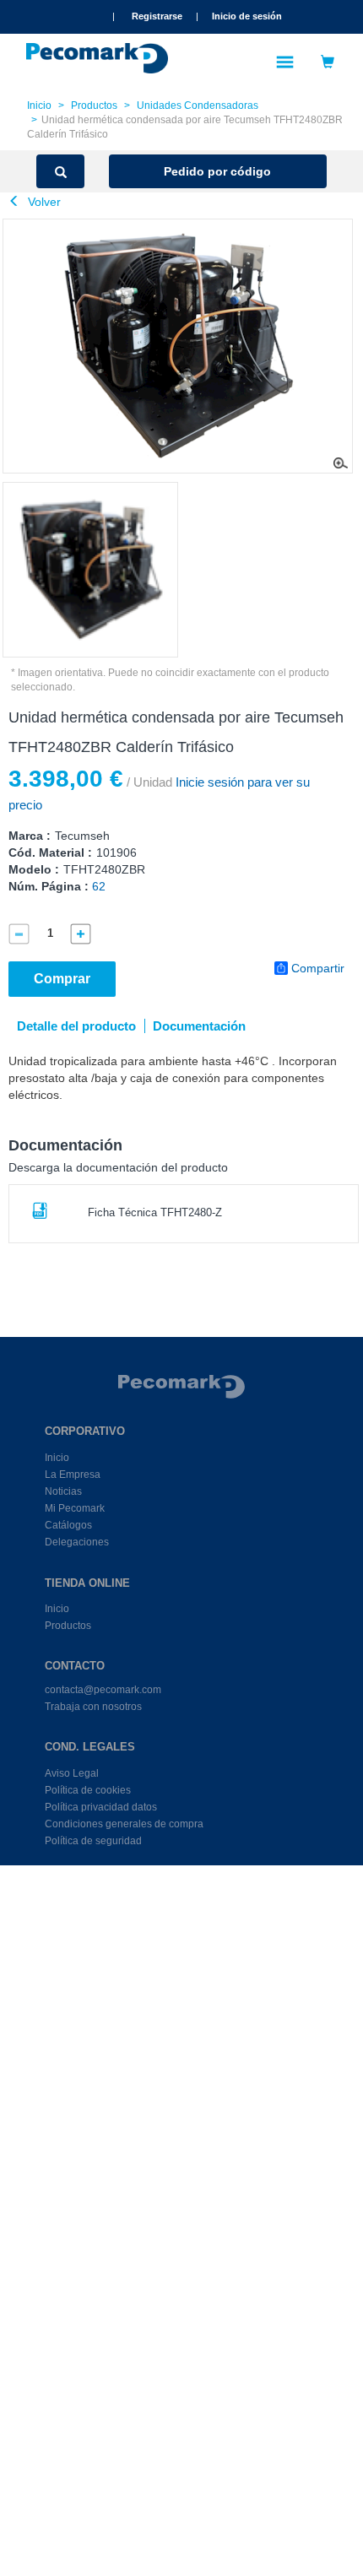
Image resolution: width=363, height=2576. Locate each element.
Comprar (62, 979)
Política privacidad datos (101, 1807)
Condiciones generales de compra (124, 1824)
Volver (43, 202)
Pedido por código (217, 171)
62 (99, 886)
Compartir (318, 968)
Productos (94, 106)
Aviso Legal (72, 1773)
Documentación (199, 1026)
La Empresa (73, 1475)
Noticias (63, 1491)
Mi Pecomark (75, 1508)
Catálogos (68, 1525)
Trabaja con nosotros (93, 1707)
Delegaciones (77, 1542)
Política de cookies (88, 1790)
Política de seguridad (93, 1841)
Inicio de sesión (247, 16)
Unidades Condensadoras (198, 106)
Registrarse (157, 16)
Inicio (39, 106)
